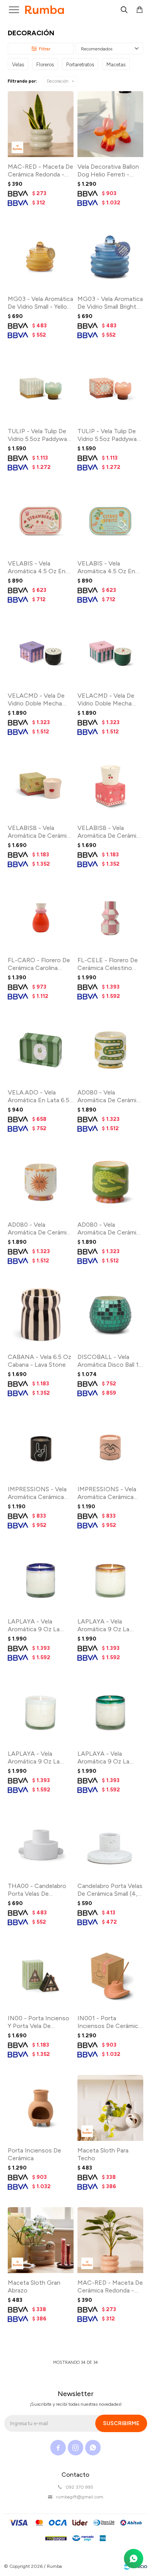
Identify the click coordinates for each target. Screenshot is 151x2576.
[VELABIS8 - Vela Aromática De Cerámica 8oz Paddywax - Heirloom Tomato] (41, 785)
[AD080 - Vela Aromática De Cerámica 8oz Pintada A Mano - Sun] (41, 1182)
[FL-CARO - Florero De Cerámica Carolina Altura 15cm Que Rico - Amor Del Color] (41, 918)
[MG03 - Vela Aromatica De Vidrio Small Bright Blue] (110, 256)
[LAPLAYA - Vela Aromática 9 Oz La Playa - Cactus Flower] (110, 1711)
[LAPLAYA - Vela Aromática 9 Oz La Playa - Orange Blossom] (110, 1579)
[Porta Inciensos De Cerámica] (41, 2108)
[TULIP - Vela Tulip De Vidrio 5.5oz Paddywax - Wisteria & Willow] (41, 389)
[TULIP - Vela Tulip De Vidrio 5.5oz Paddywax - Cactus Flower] (110, 389)
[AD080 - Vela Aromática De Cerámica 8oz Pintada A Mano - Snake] (110, 1050)
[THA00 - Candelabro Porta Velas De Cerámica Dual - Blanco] (41, 1843)
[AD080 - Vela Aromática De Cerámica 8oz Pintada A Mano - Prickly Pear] (110, 1182)
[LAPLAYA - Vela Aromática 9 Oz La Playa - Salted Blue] (41, 1579)
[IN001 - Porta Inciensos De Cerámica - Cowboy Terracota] (110, 1976)
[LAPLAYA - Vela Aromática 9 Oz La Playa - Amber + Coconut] (41, 1711)
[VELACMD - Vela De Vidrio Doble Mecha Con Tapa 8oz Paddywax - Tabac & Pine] (41, 653)
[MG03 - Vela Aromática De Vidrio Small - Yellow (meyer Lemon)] (41, 256)
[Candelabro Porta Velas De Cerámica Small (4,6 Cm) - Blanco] (110, 1843)
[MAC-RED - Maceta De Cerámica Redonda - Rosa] (110, 2240)
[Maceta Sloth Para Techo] (110, 2108)
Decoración (58, 81)
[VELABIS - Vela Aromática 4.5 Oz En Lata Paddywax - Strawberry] (41, 521)
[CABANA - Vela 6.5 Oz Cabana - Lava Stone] (41, 1314)
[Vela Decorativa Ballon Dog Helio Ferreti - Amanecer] (110, 124)
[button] (124, 10)
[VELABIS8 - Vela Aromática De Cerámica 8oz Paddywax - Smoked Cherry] (110, 785)
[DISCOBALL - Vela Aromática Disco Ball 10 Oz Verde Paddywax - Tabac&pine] (110, 1314)
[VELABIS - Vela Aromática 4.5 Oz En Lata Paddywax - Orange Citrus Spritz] (110, 521)
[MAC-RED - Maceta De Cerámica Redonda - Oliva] (41, 124)
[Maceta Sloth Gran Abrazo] (41, 2240)
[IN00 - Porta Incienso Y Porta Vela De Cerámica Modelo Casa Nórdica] (41, 1976)
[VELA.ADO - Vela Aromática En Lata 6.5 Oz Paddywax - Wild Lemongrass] (41, 1050)
